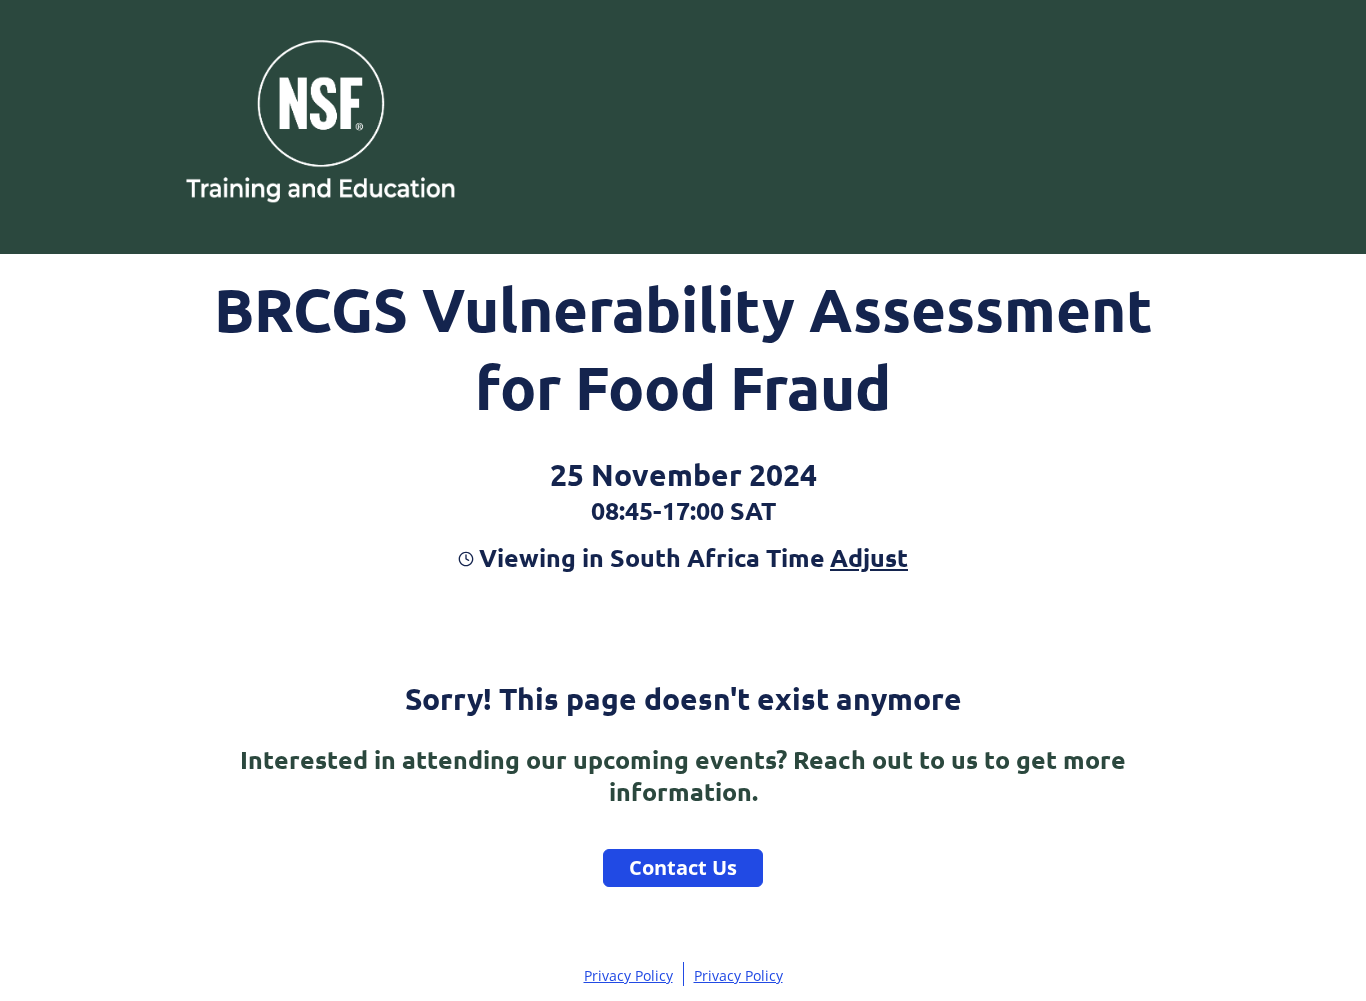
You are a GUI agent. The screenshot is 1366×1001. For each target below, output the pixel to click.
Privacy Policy (628, 975)
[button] (866, 557)
